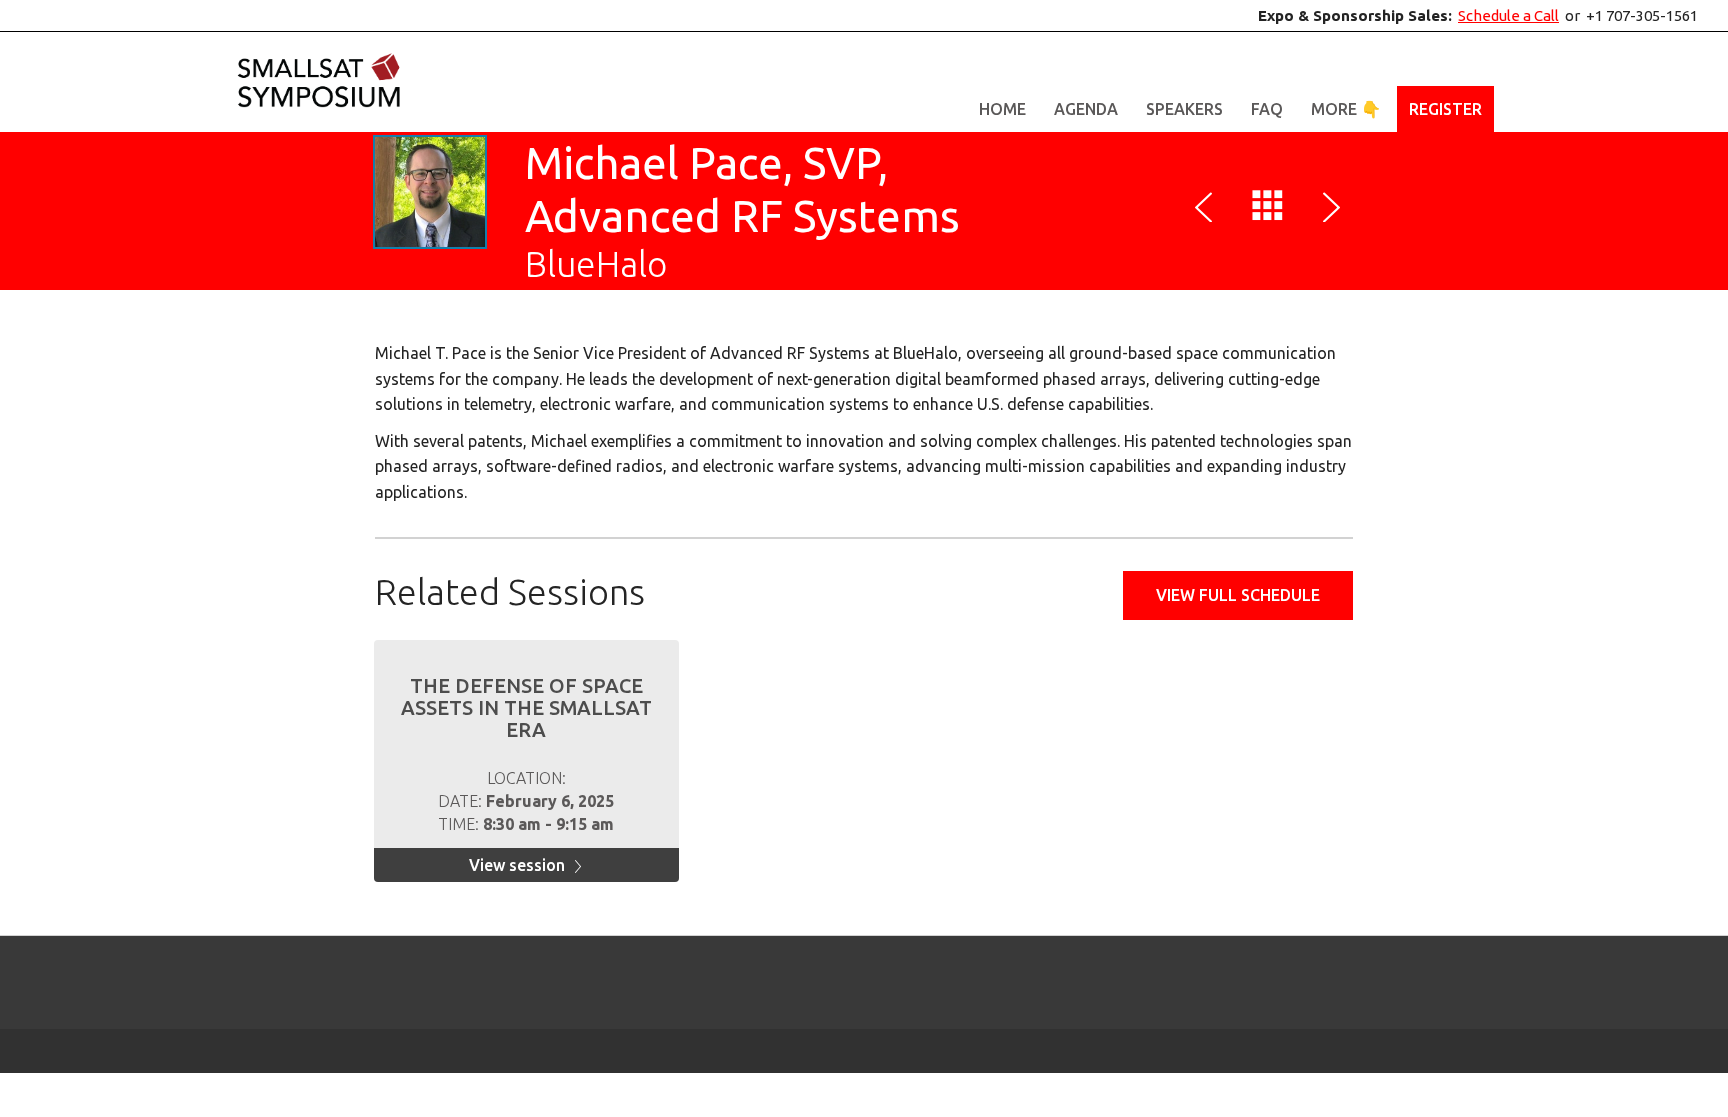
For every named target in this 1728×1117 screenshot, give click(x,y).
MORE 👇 (1346, 109)
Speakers (1184, 109)
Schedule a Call (1508, 15)
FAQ (1267, 109)
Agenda (1086, 109)
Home (1002, 109)
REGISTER (1445, 109)
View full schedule (1238, 595)
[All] (1268, 210)
